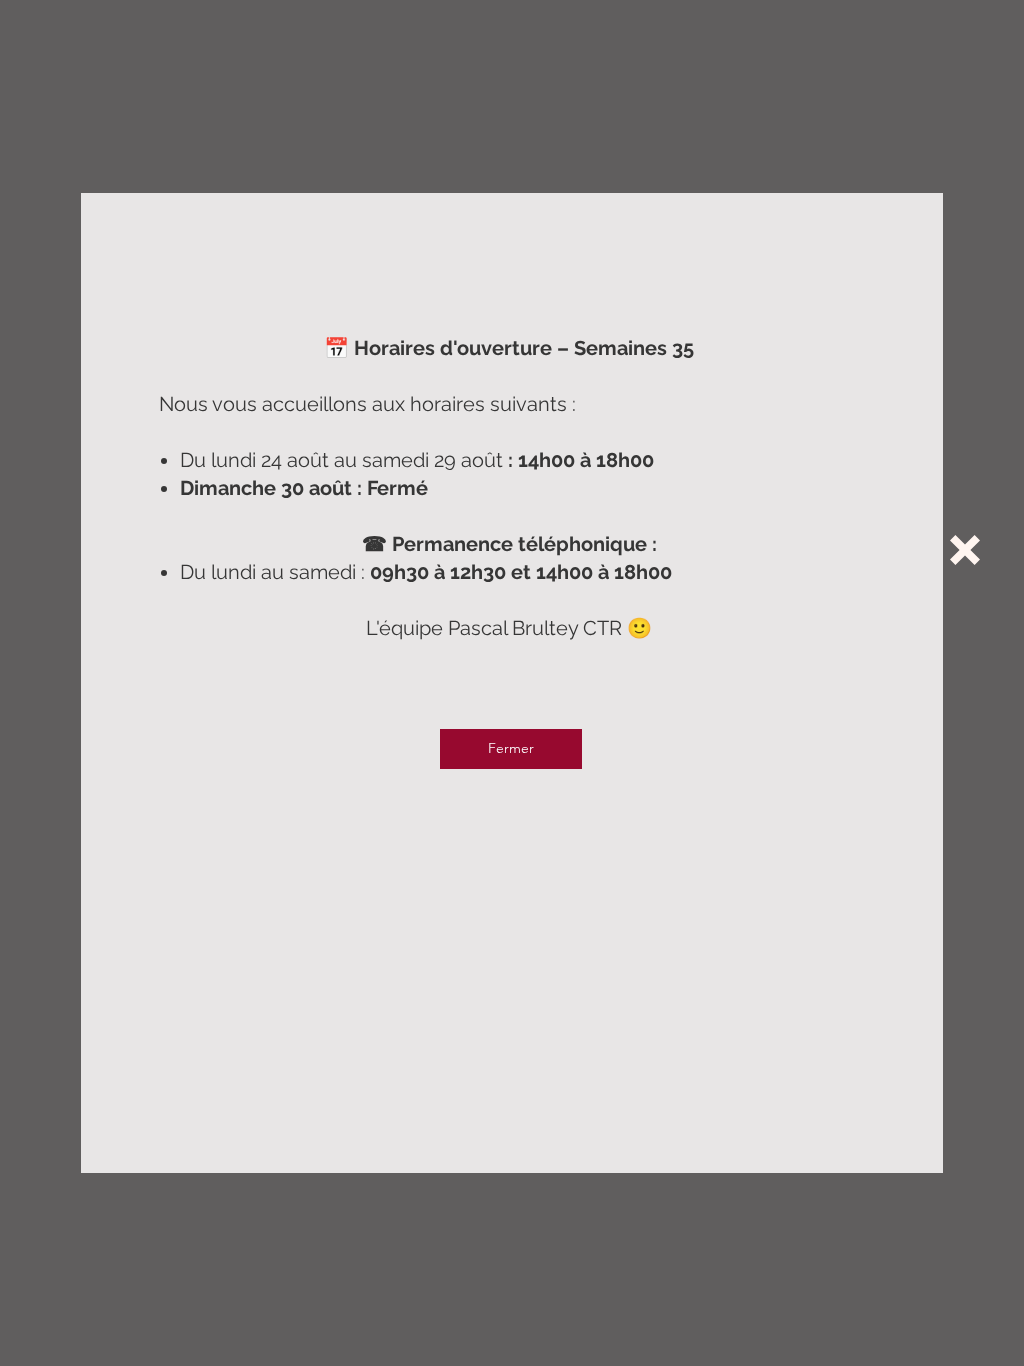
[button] (965, 550)
